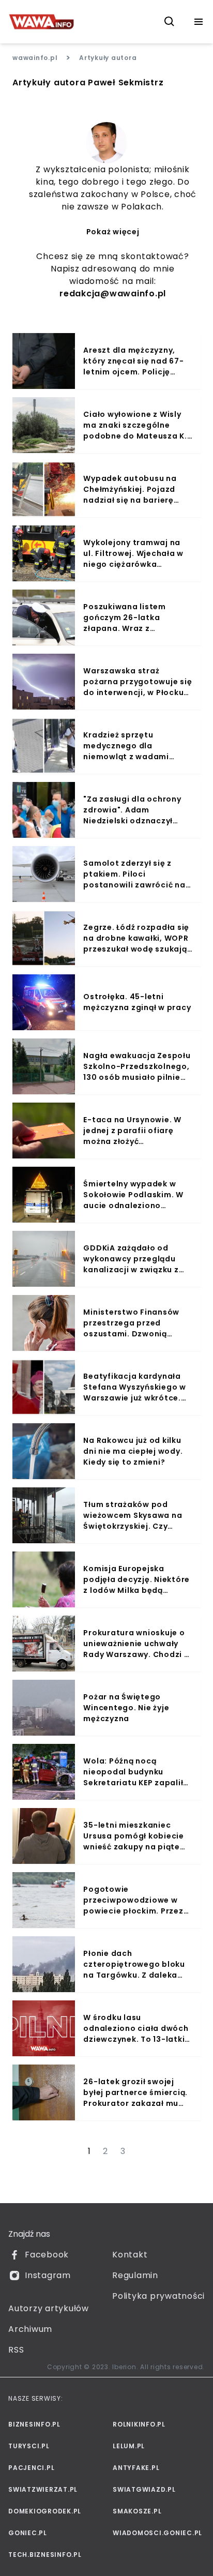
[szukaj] (170, 22)
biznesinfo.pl (34, 2424)
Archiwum (30, 2329)
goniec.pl (28, 2533)
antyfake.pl (136, 2468)
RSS (16, 2350)
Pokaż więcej (113, 232)
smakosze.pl (137, 2511)
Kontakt (130, 2255)
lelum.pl (129, 2446)
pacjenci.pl (31, 2468)
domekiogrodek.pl (45, 2511)
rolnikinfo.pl (139, 2424)
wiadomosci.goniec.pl (157, 2533)
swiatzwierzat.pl (43, 2489)
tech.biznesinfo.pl (45, 2555)
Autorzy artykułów (49, 2308)
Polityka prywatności (158, 2296)
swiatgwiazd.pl (144, 2489)
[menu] (199, 22)
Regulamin (135, 2275)
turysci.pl (29, 2446)
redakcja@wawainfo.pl (113, 293)
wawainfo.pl (35, 58)
